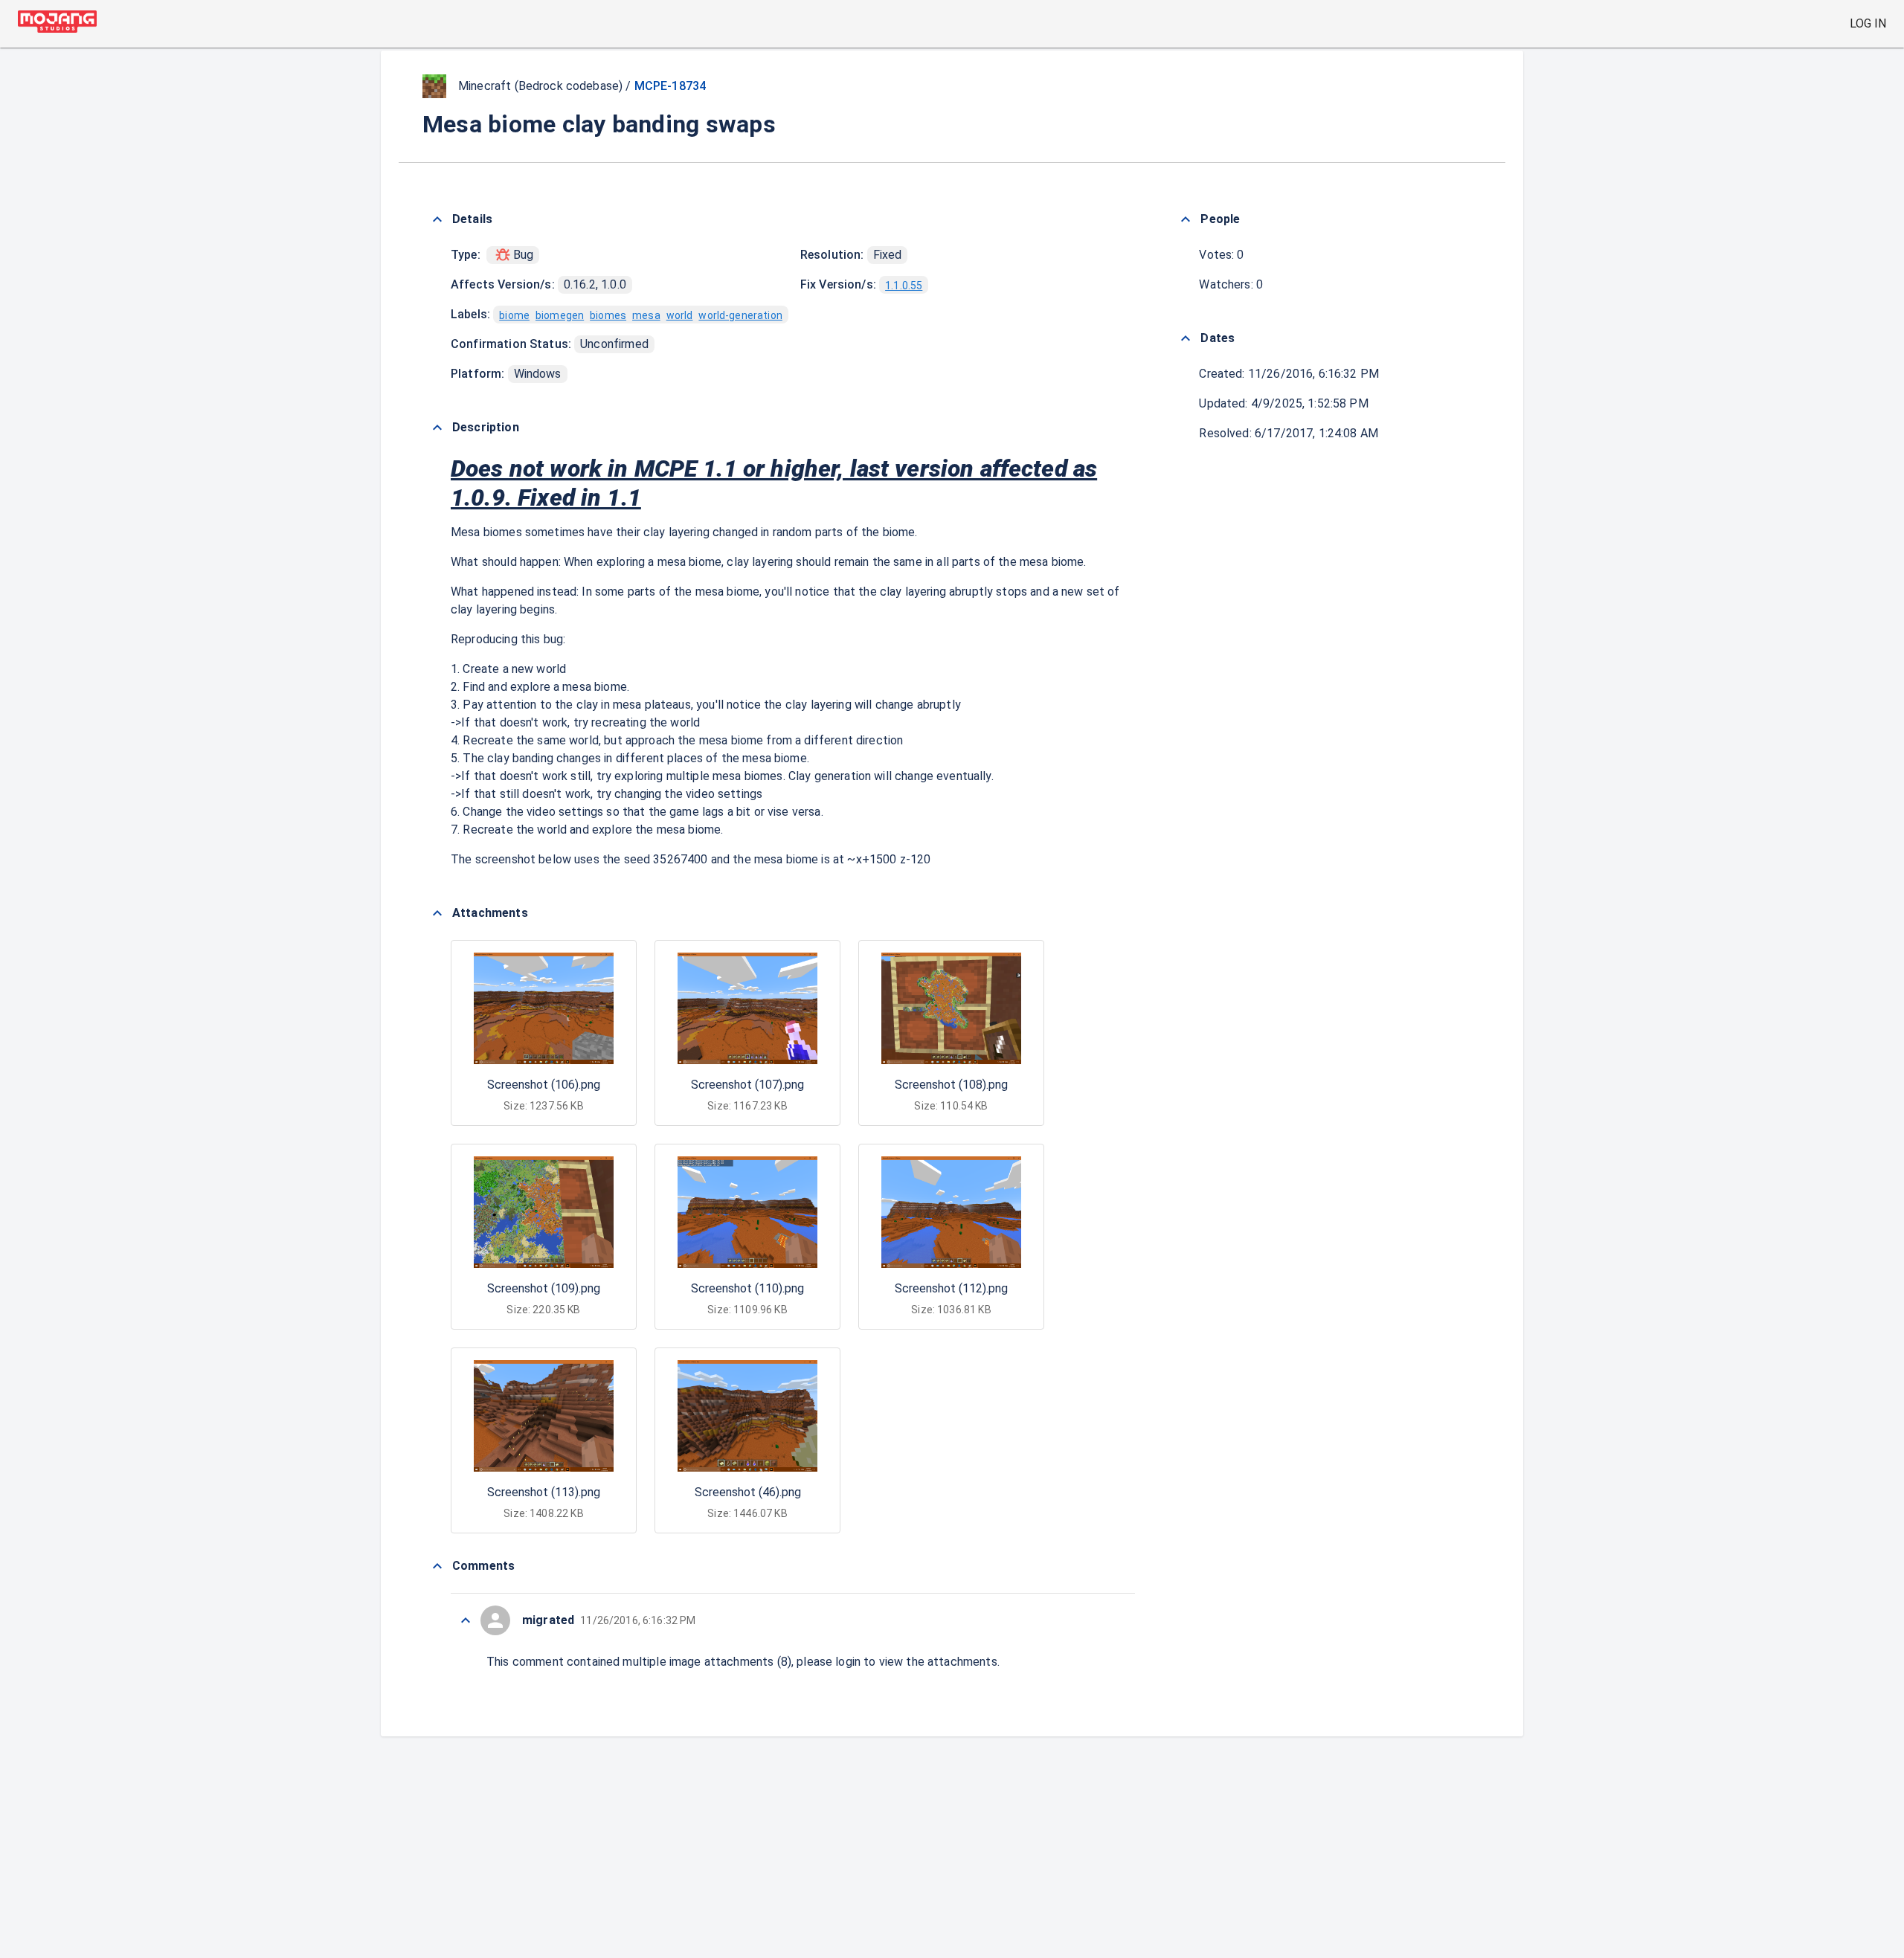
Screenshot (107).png (747, 1085)
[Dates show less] (1186, 338)
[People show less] (1186, 219)
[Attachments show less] (437, 913)
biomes (608, 315)
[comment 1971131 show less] (466, 1620)
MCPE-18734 (670, 86)
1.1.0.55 (904, 286)
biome (514, 315)
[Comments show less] (437, 1566)
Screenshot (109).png (544, 1288)
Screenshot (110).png (747, 1288)
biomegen (560, 315)
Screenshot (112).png (951, 1288)
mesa (646, 315)
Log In (1868, 23)
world (680, 315)
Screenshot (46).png (748, 1492)
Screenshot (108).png (951, 1085)
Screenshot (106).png (544, 1085)
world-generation (740, 315)
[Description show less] (437, 428)
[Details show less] (437, 219)
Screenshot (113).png (544, 1492)
